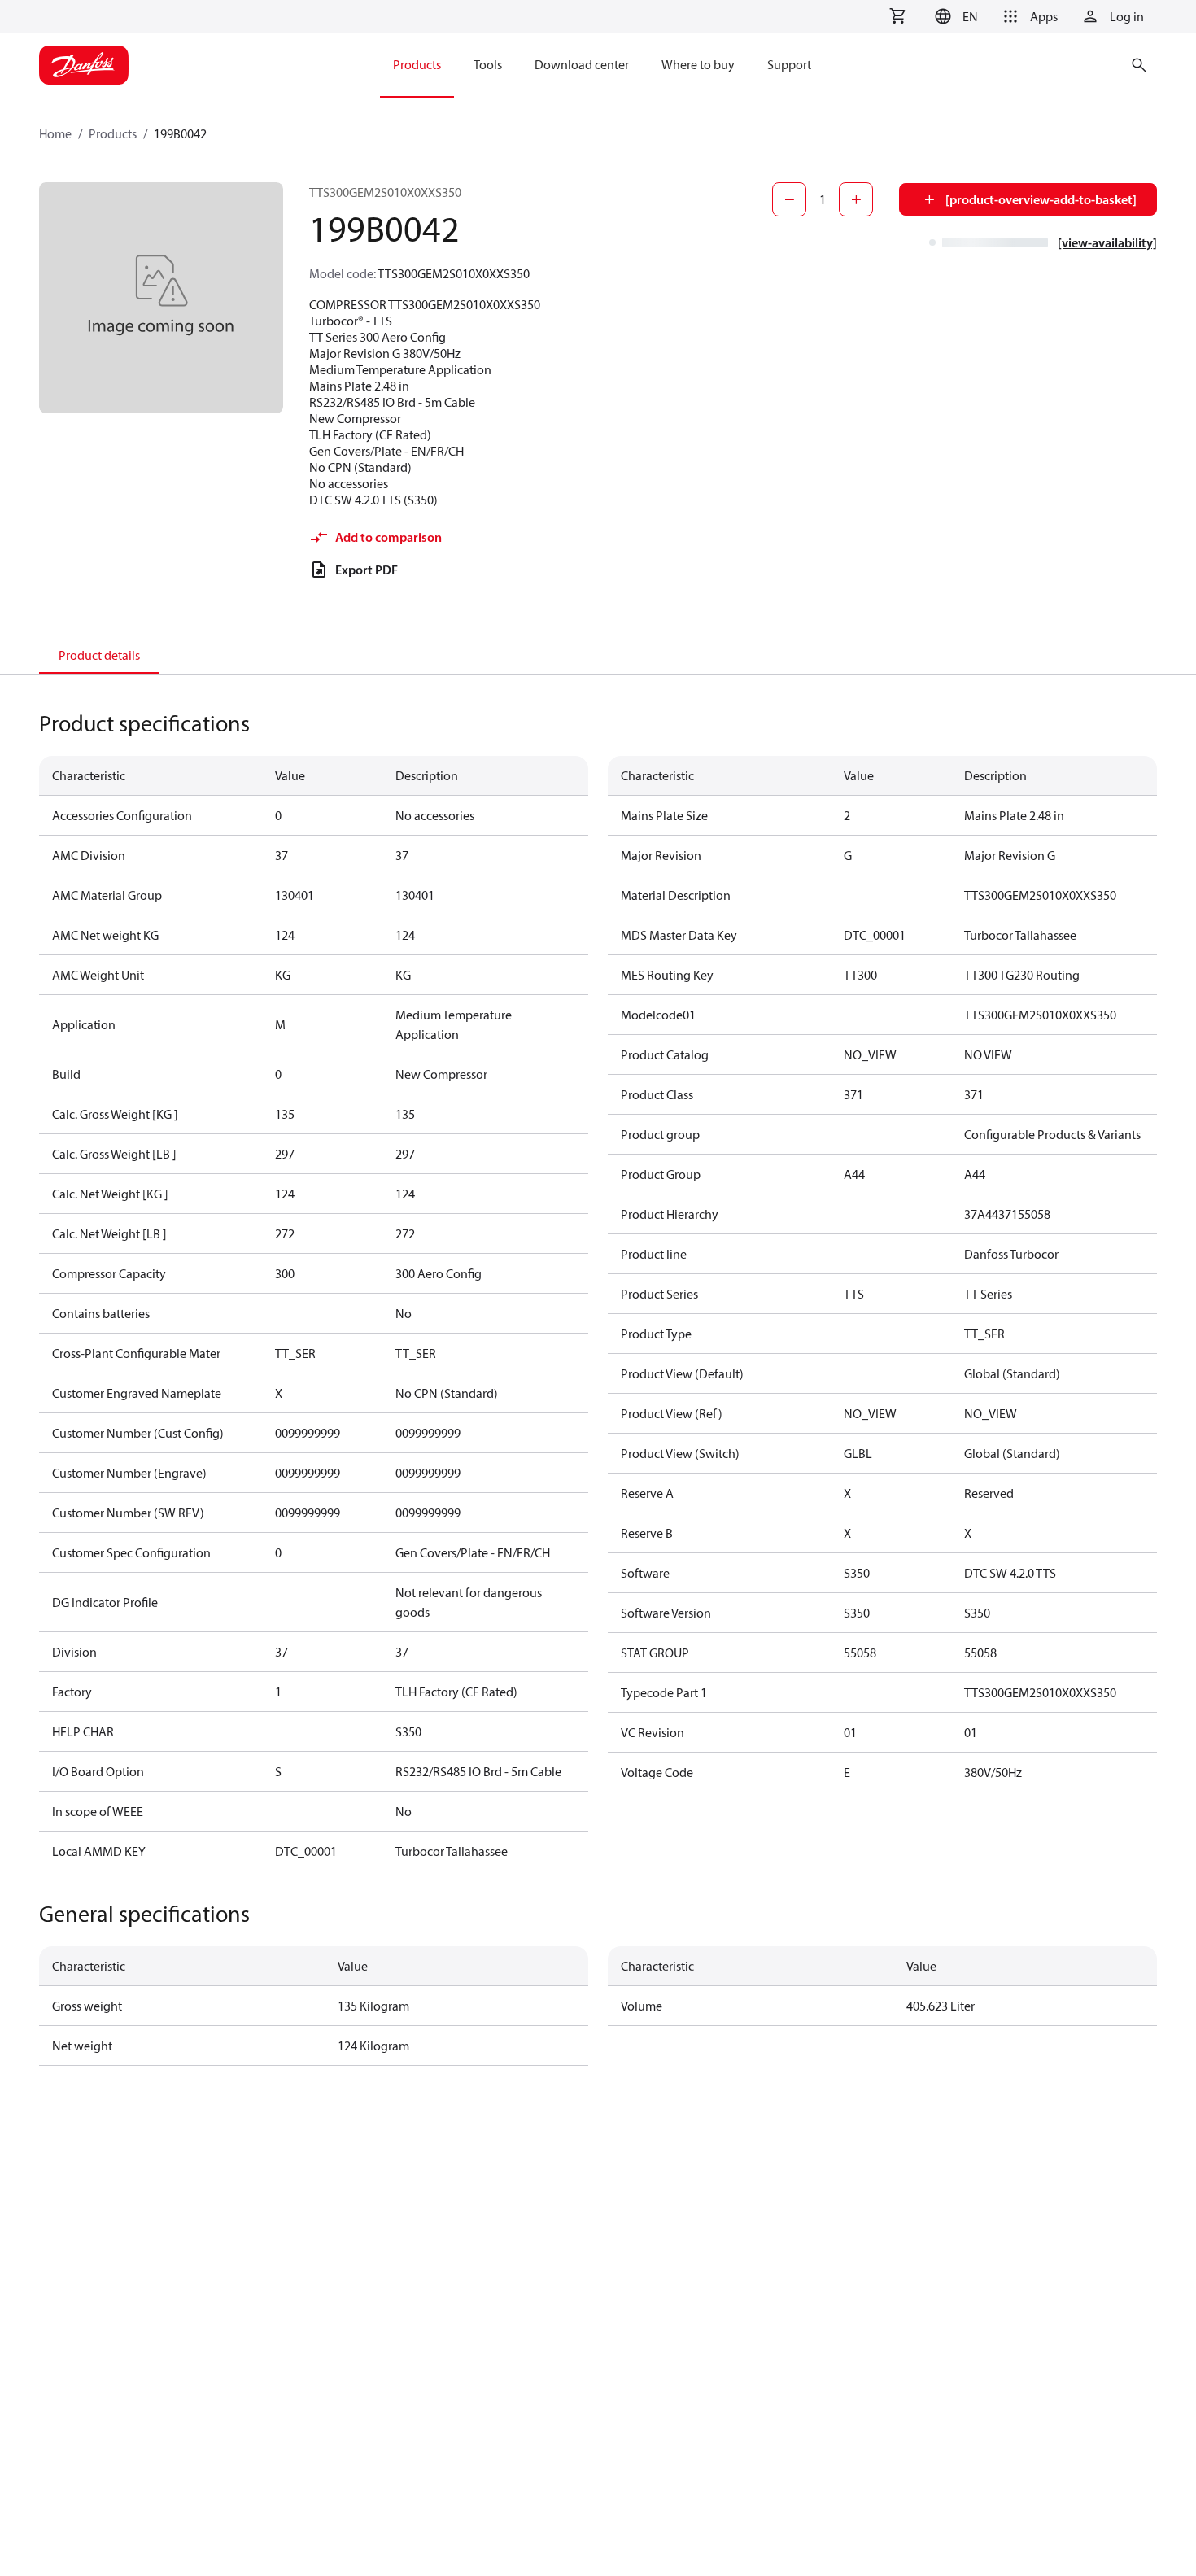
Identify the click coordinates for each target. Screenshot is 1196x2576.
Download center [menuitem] (582, 64)
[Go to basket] (897, 16)
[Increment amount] (856, 199)
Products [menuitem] (417, 64)
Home (55, 133)
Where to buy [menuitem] (698, 64)
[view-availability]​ (1107, 242)
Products (113, 133)
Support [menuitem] (789, 64)
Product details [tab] (99, 655)
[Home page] (84, 65)
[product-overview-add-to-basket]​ (1041, 199)
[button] (954, 16)
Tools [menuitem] (488, 64)
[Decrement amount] (789, 199)
